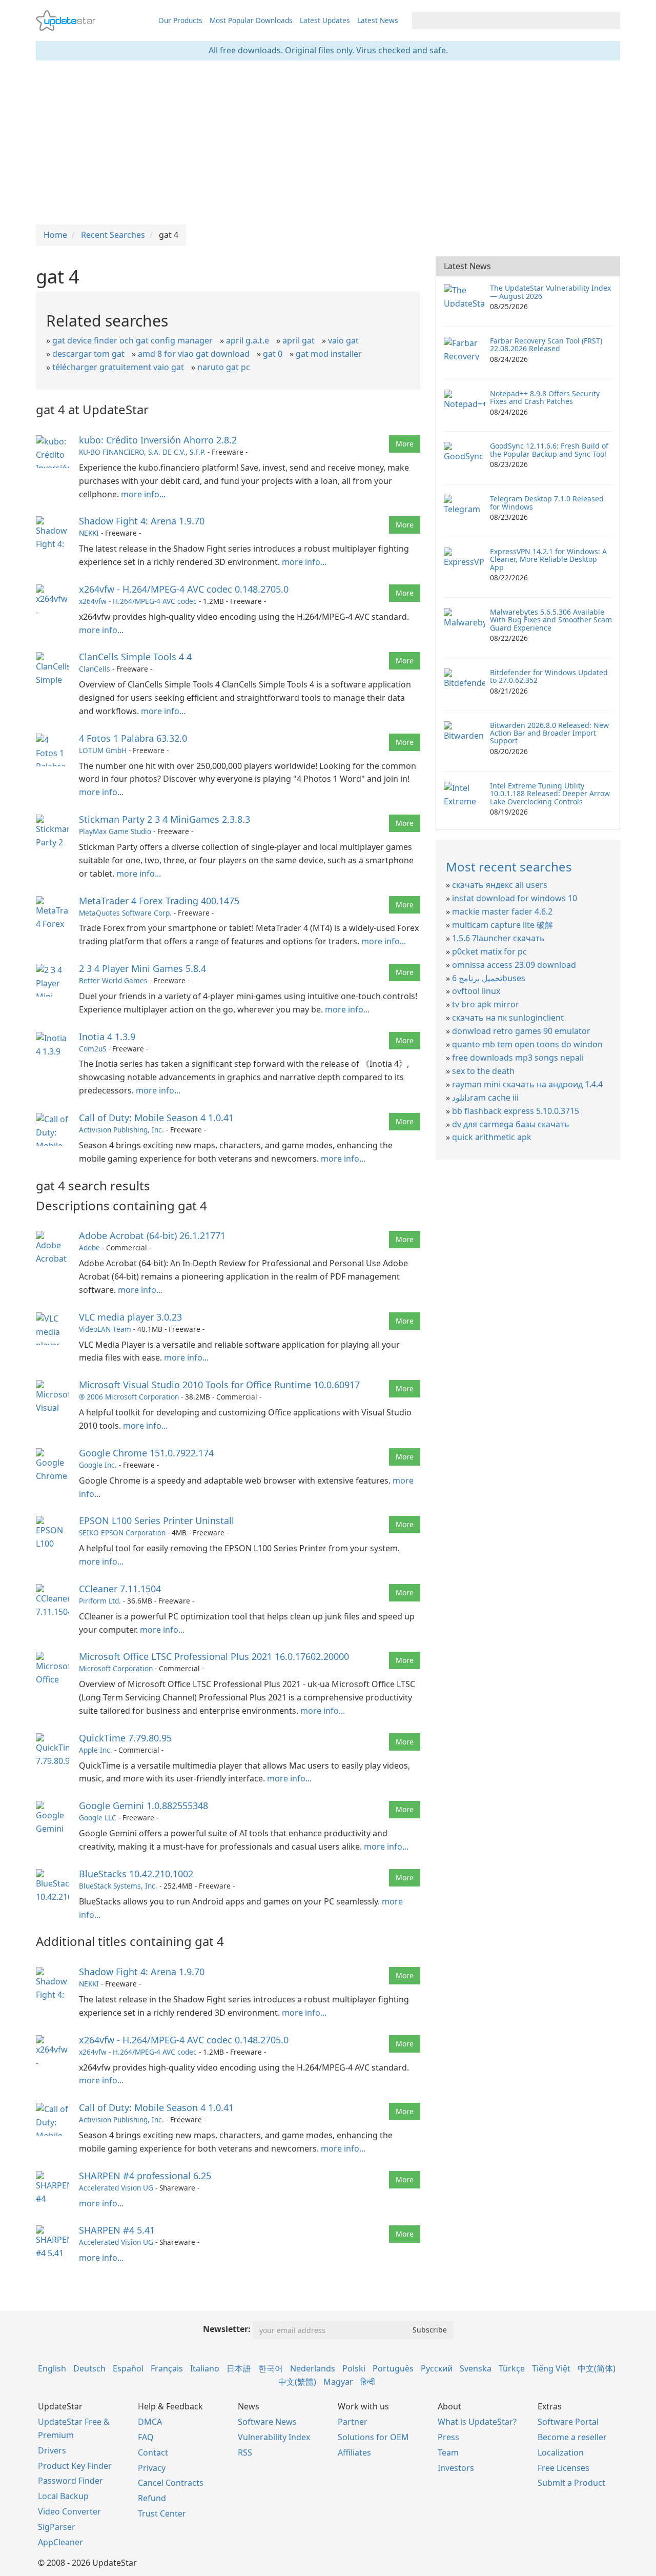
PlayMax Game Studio (115, 831)
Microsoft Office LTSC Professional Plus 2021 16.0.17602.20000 (214, 1656)
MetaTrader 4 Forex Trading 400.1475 (159, 901)
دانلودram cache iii (485, 1098)
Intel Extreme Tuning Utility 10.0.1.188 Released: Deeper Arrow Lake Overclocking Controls (550, 794)
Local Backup (63, 2496)
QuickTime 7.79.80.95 (125, 1738)
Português (393, 2368)
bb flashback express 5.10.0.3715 (516, 1111)
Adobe (89, 1248)
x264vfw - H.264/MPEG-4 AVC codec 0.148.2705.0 (184, 589)
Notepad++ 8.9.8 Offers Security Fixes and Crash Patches (545, 397)
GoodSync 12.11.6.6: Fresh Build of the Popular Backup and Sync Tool (549, 450)
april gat (299, 340)
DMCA (150, 2422)
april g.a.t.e (248, 340)
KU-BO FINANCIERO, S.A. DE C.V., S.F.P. (142, 452)
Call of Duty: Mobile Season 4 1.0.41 (156, 1118)
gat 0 (273, 354)
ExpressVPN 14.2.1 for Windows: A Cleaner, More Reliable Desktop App (548, 559)
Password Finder (70, 2481)
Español (128, 2368)
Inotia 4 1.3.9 (107, 1037)
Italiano (205, 2368)
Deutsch (89, 2368)
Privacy (152, 2468)
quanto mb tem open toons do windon (527, 1044)
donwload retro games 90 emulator (521, 1031)
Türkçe (512, 2368)
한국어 (271, 2368)
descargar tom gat (88, 354)
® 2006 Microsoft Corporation (129, 1397)
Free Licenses (563, 2468)
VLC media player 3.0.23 (130, 1317)
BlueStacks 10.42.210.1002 (136, 1874)
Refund (152, 2498)
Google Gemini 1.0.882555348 (143, 1806)
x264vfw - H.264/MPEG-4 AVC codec (138, 601)
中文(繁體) (297, 2382)
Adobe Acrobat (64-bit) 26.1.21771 (152, 1235)
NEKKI (89, 533)
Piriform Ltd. (100, 1601)
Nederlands (313, 2368)
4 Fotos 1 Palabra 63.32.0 (133, 738)
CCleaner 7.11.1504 (120, 1589)
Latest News (378, 20)
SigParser (57, 2527)
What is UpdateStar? (477, 2422)
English (52, 2368)
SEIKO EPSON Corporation (122, 1533)
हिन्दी (368, 2382)
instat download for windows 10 (515, 898)
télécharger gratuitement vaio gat (118, 367)
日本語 (239, 2368)
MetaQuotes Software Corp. (125, 913)
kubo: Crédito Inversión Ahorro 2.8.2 (158, 440)
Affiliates (354, 2452)
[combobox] (507, 21)
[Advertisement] (328, 143)
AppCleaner (60, 2542)
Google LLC (98, 1818)
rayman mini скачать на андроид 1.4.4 (527, 1084)
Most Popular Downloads (251, 20)
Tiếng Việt (551, 2368)
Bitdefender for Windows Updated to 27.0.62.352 (549, 676)
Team (448, 2452)
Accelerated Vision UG (116, 2188)
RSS (245, 2452)
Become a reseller (572, 2437)
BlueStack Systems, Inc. (118, 1886)
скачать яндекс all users (500, 885)
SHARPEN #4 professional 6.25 (145, 2176)
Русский (437, 2368)
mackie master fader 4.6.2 (502, 911)
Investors (456, 2468)
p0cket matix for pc (489, 951)
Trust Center (162, 2513)
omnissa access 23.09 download (514, 965)
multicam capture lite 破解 (503, 925)
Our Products (180, 20)
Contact (153, 2452)
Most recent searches (509, 867)
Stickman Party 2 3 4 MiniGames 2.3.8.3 (165, 819)
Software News (267, 2422)
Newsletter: (227, 2329)
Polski (354, 2368)
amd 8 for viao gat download (194, 354)
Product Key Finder (75, 2466)
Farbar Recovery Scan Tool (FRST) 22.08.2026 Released (546, 344)
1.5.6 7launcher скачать (498, 938)
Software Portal (568, 2422)
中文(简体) (597, 2368)
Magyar (338, 2382)
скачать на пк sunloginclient (508, 1018)
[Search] (611, 21)
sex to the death (483, 1071)
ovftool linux (476, 991)
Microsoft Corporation (116, 1668)
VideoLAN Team (105, 1329)
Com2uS (93, 1049)
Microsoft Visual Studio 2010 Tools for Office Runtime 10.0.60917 (219, 1385)
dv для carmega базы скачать (511, 1124)
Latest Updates (325, 20)
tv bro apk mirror (486, 1004)
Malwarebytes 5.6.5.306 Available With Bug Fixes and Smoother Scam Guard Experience (551, 620)
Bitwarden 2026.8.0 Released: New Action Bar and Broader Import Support (549, 733)
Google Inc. (98, 1465)
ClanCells (95, 669)
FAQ (146, 2437)
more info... (143, 494)
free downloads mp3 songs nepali (518, 1058)
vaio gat (343, 340)
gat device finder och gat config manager (132, 340)
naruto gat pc (224, 367)
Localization (561, 2452)
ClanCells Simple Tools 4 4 (135, 657)
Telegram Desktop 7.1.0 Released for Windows (547, 502)
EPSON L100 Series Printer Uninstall (157, 1520)
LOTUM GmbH (103, 750)
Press (448, 2437)
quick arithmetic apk (492, 1137)
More (405, 444)
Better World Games (113, 980)
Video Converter (69, 2511)
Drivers (52, 2450)
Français (167, 2368)
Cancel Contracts (171, 2483)
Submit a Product (571, 2483)
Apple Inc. (96, 1750)
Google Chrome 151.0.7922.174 (146, 1453)
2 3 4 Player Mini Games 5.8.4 (142, 968)
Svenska (476, 2368)
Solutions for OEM (373, 2437)
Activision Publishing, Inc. (121, 1130)
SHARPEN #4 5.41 (117, 2230)
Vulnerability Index (274, 2437)
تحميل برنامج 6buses (489, 978)
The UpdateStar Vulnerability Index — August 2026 (550, 292)
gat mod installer (329, 354)
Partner (353, 2422)
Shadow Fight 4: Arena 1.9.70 (142, 521)
